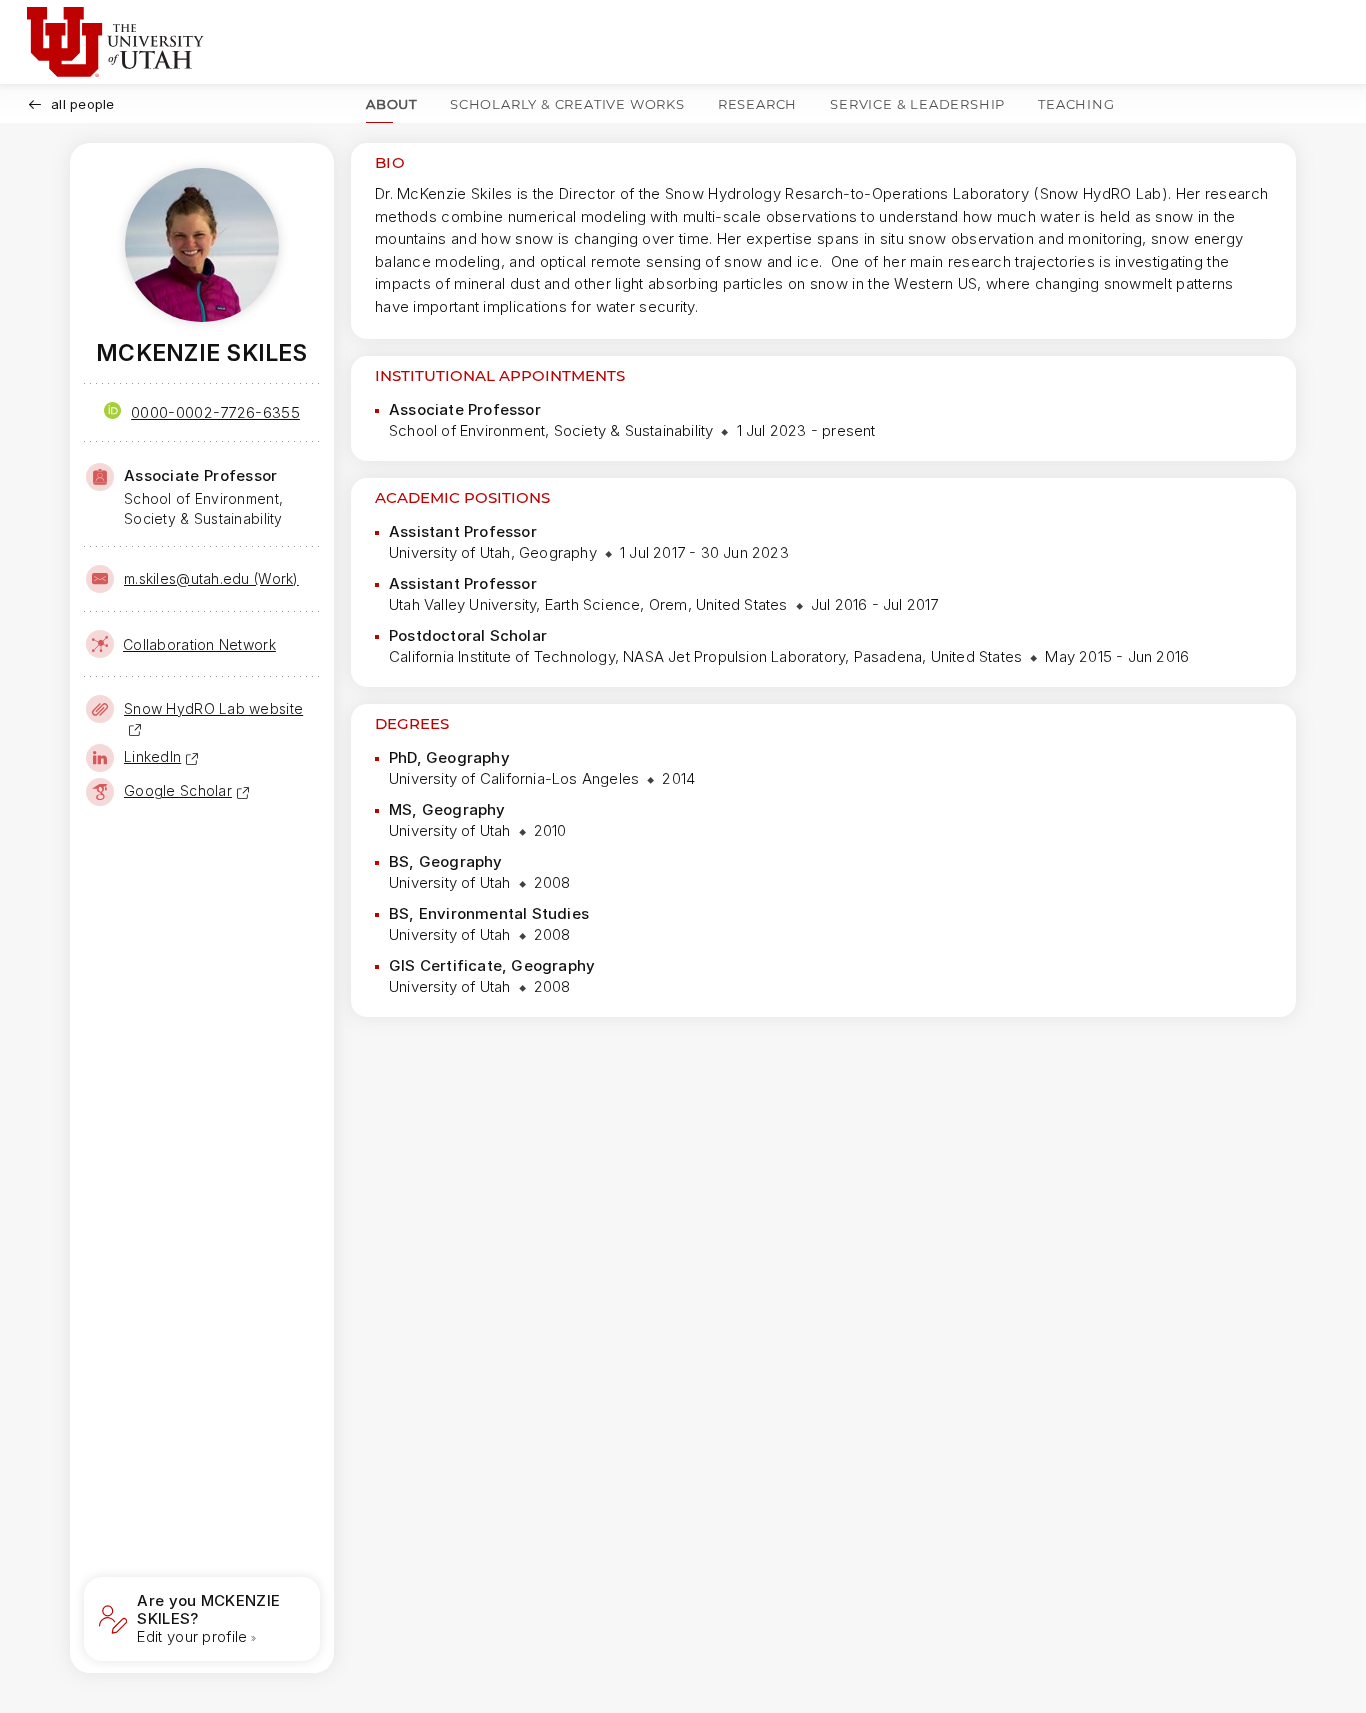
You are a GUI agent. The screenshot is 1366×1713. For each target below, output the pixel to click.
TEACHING (1076, 104)
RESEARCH (757, 104)
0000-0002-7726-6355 (215, 412)
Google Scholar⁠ (178, 790)
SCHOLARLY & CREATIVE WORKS (567, 104)
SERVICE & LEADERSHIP (917, 104)
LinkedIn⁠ (152, 756)
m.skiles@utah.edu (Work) (211, 578)
